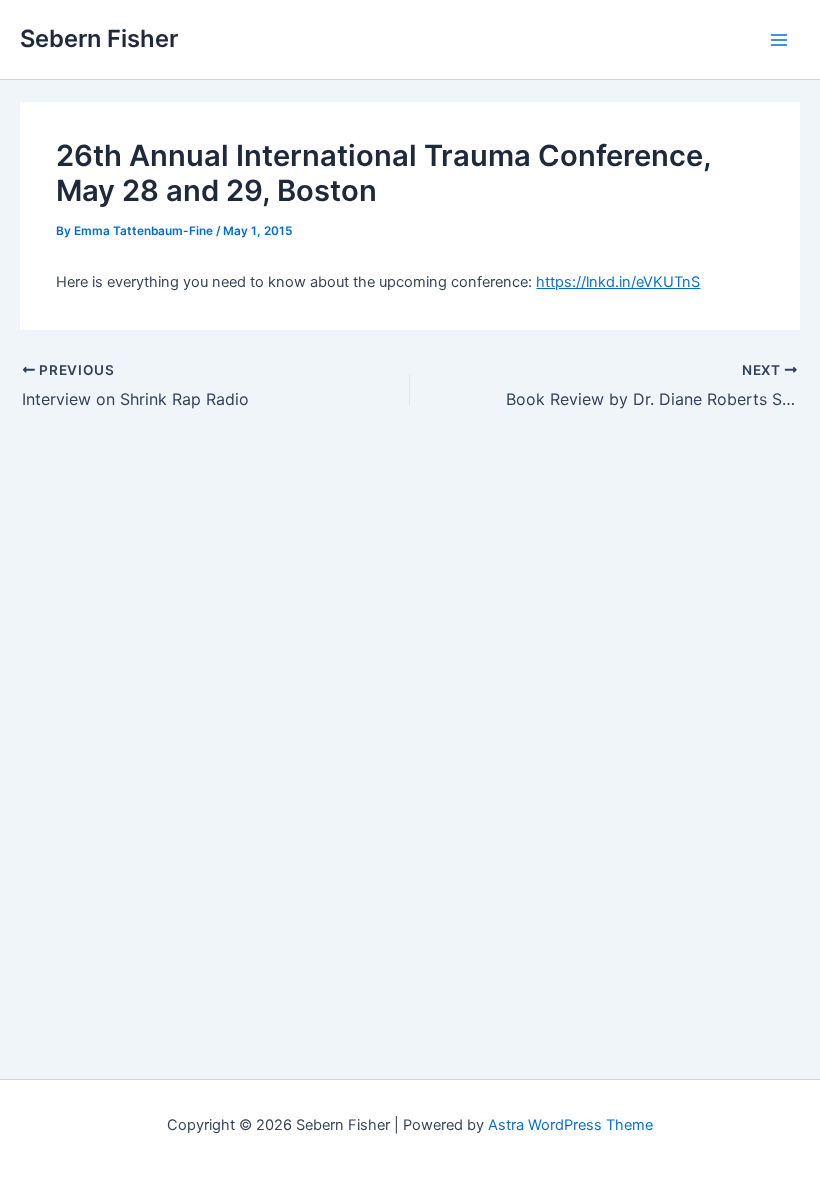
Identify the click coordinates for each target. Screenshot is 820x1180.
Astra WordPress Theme (570, 1125)
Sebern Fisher (99, 38)
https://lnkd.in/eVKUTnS (618, 282)
